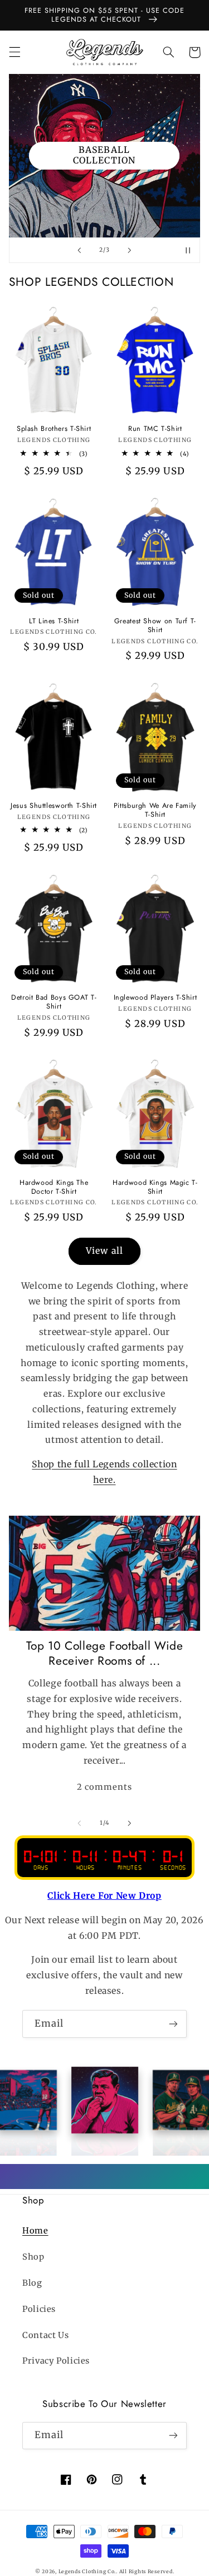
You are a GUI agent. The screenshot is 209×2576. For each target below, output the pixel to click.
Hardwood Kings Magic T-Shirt (155, 1187)
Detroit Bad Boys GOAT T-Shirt (54, 1002)
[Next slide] (130, 250)
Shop (33, 2257)
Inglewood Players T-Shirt (155, 997)
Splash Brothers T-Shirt (54, 429)
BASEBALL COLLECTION (104, 155)
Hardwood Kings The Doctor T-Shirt (54, 1187)
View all (104, 1251)
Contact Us (45, 2335)
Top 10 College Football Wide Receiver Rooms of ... (105, 1654)
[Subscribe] (173, 2024)
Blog (32, 2283)
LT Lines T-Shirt (54, 621)
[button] (14, 52)
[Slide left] (79, 1823)
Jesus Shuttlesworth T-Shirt (54, 806)
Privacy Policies (56, 2361)
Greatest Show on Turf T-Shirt (155, 626)
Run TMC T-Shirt (155, 429)
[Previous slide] (79, 250)
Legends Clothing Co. (88, 2571)
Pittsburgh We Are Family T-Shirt (155, 810)
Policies (39, 2309)
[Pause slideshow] (188, 250)
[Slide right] (130, 1823)
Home (35, 2231)
